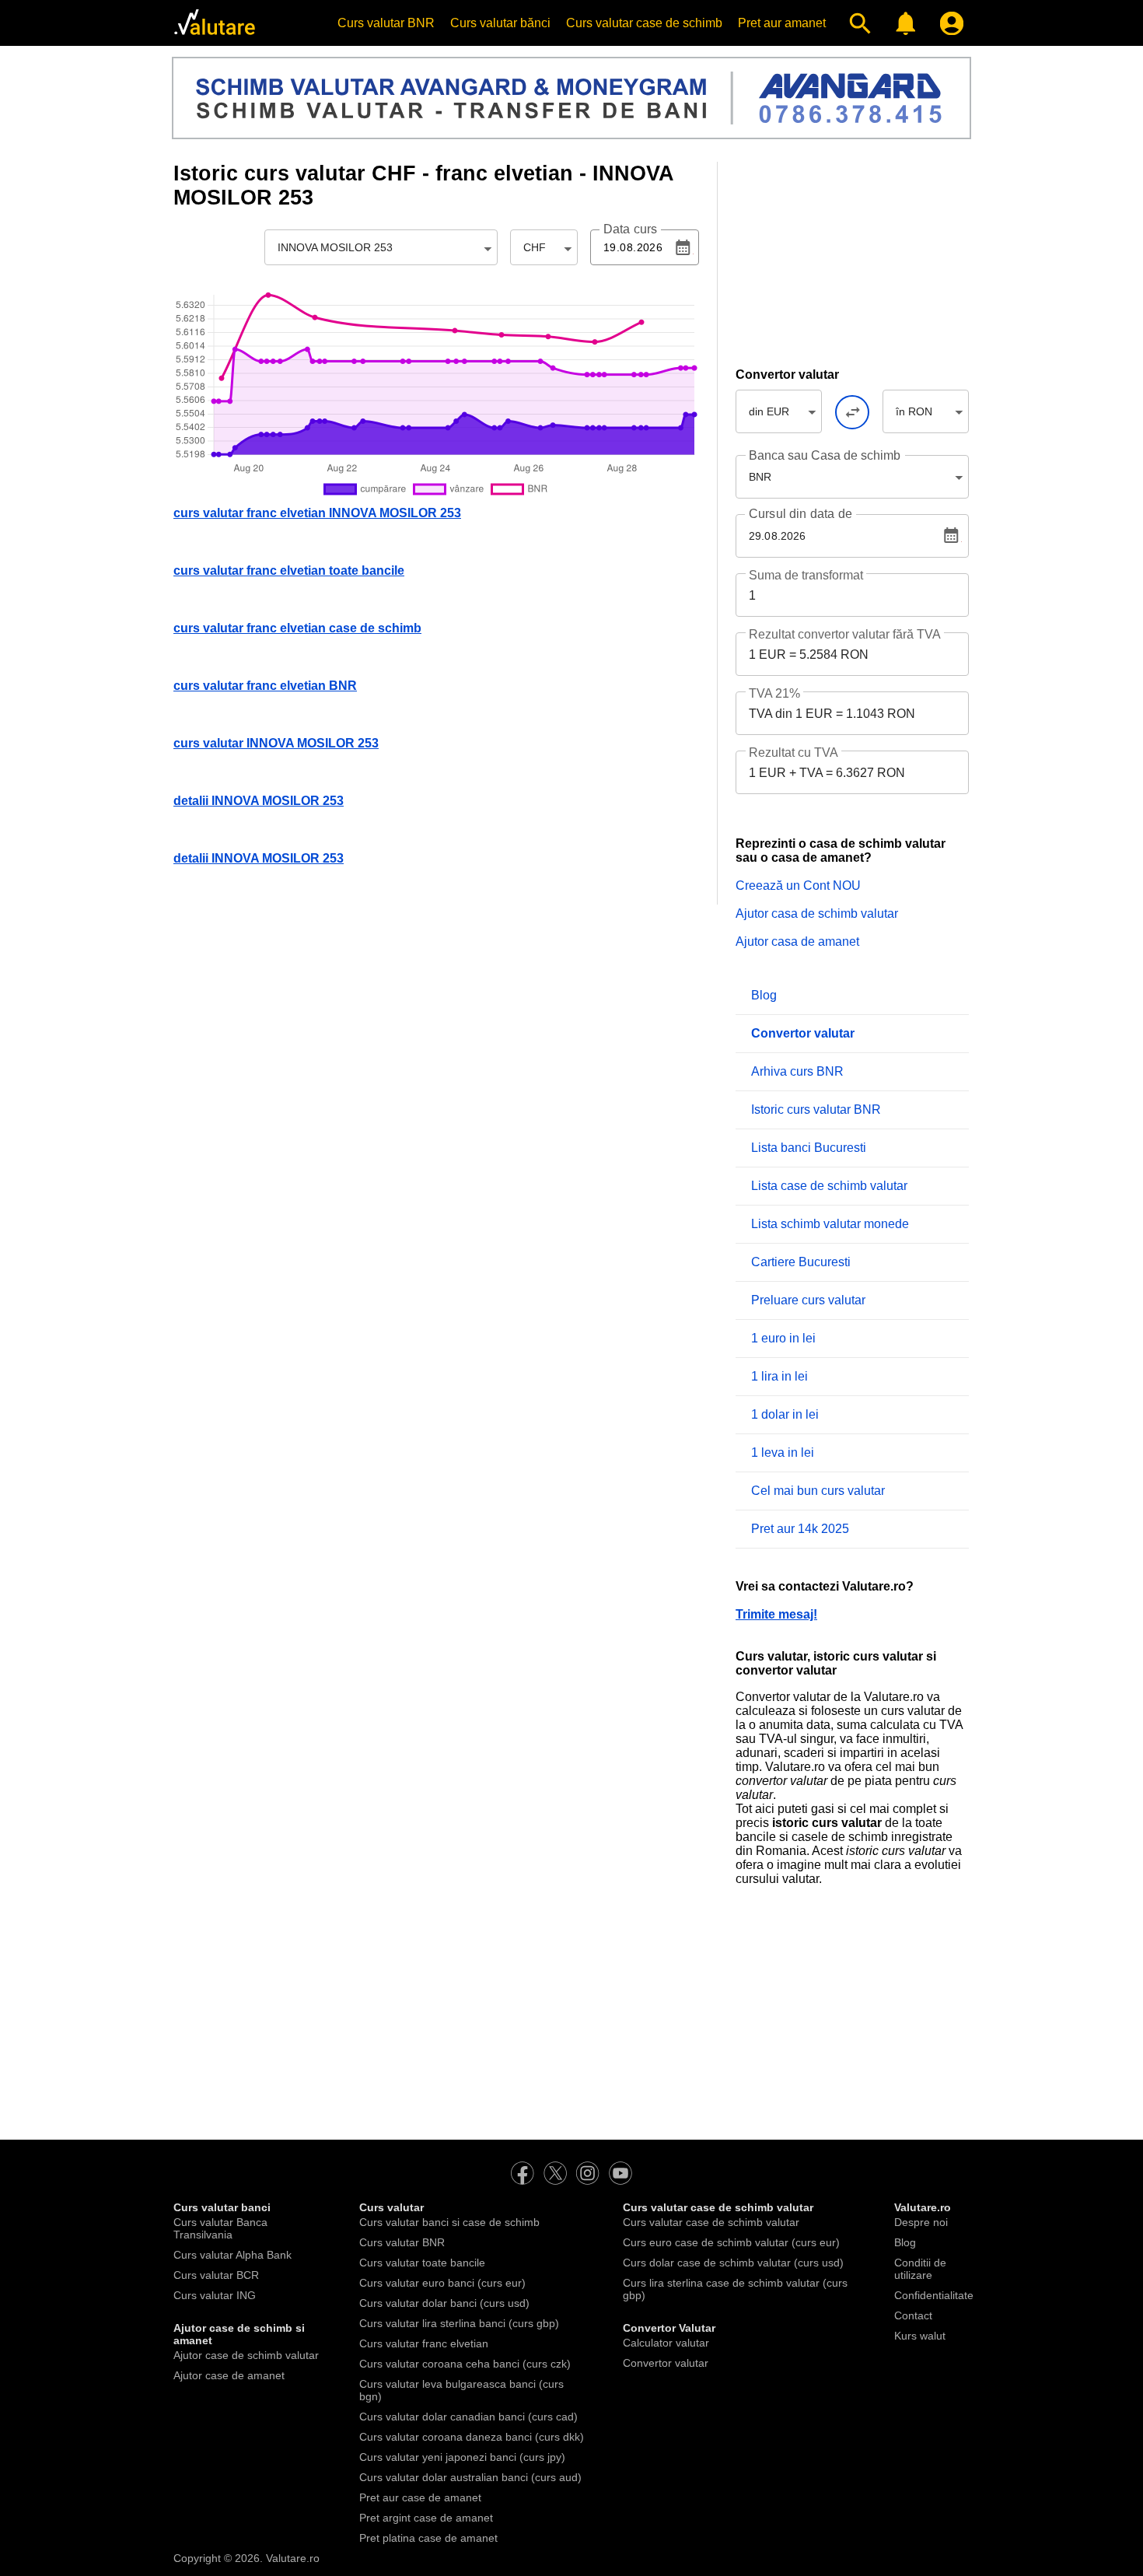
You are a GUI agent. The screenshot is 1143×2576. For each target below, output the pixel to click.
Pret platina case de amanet (428, 2538)
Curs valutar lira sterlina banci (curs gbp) (459, 2323)
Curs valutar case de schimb (644, 23)
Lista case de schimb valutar (829, 1186)
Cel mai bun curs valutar (818, 1491)
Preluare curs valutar (808, 1300)
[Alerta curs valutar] (902, 23)
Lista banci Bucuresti (809, 1148)
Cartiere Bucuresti (801, 1262)
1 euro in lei (783, 1338)
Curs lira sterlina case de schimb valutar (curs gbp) (735, 2289)
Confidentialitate (934, 2295)
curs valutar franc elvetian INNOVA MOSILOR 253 (317, 513)
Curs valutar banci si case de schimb (449, 2222)
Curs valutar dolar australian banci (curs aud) (470, 2477)
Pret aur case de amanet (420, 2497)
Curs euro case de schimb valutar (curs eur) (731, 2242)
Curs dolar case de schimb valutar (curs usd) (733, 2263)
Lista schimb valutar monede (830, 1224)
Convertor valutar (666, 2363)
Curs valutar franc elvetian (424, 2343)
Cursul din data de (800, 514)
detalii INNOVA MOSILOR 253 (259, 801)
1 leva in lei (783, 1452)
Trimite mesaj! (776, 1614)
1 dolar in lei (785, 1414)
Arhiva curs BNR (797, 1071)
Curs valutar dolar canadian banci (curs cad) (468, 2417)
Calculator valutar (666, 2343)
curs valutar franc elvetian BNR (265, 686)
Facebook (523, 2173)
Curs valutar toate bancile (422, 2263)
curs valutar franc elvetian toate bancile (289, 570)
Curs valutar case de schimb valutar (711, 2222)
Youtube (620, 2173)
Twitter (555, 2173)
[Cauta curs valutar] (856, 23)
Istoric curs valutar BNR (816, 1109)
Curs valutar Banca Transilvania (220, 2228)
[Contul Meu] (948, 23)
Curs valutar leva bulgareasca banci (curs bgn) (461, 2390)
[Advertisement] (852, 259)
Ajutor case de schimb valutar (246, 2355)
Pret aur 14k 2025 (800, 1529)
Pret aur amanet (782, 23)
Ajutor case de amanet (229, 2375)
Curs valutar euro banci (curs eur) (442, 2283)
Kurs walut (920, 2336)
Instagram (588, 2173)
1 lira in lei (779, 1376)
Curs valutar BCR (216, 2275)
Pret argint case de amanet (426, 2518)
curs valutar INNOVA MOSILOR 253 (276, 743)
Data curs (630, 229)
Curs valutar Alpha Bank (232, 2255)
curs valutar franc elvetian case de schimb (297, 628)
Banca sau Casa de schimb (825, 455)
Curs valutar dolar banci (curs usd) (444, 2303)
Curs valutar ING (215, 2295)
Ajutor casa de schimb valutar (817, 913)
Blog (764, 995)
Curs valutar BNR (386, 23)
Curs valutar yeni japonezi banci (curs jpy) (462, 2457)
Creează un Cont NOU (798, 885)
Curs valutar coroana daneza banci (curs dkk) (472, 2437)
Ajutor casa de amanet (797, 941)
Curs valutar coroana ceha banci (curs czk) (465, 2364)
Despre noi (921, 2222)
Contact (913, 2315)
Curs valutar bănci (500, 23)
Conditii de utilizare (920, 2269)
